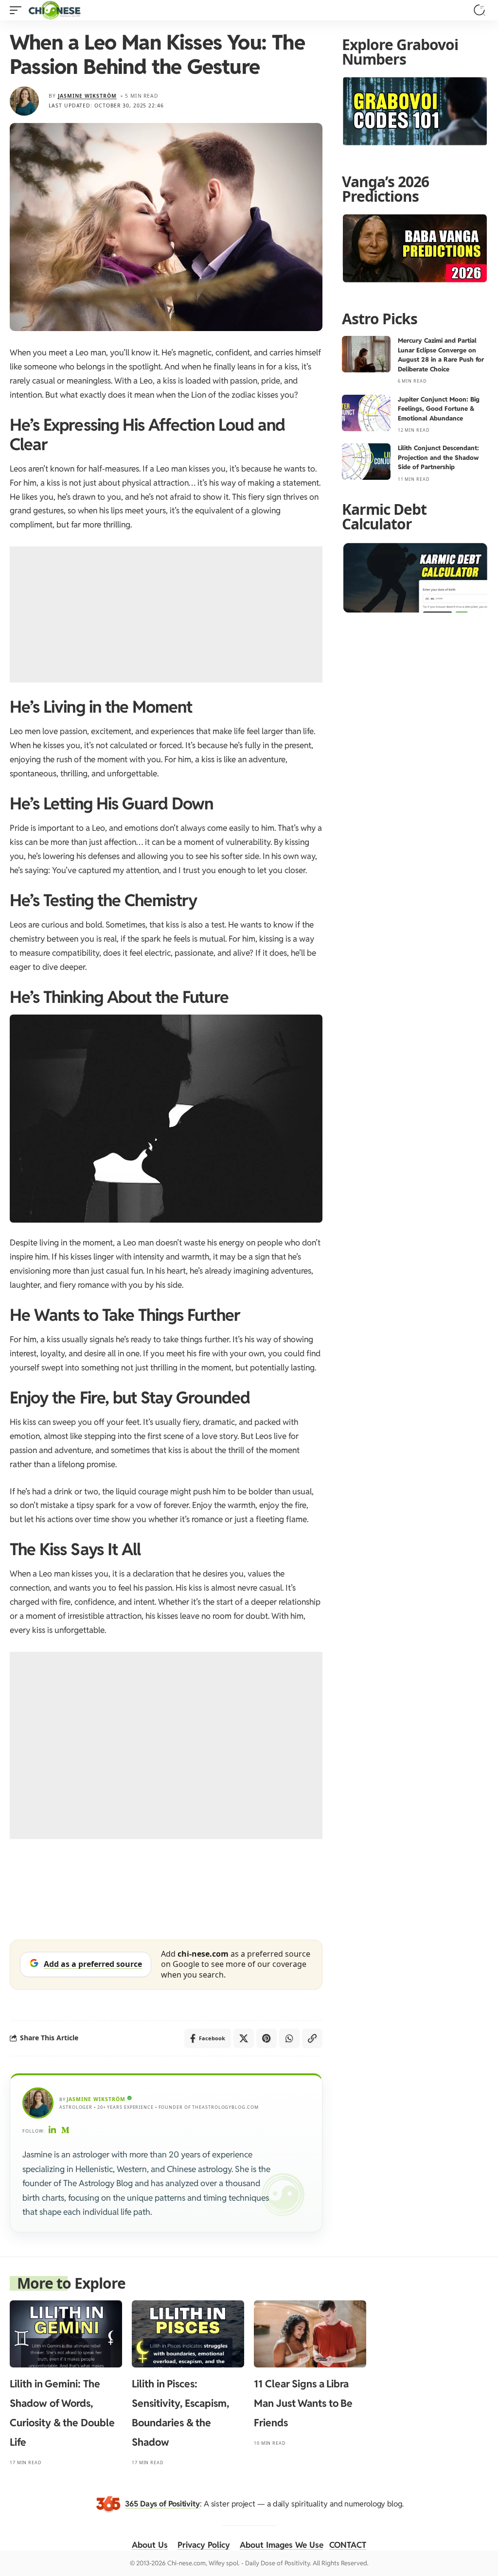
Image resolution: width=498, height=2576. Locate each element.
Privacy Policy (204, 2545)
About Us (150, 2545)
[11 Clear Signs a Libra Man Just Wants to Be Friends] (310, 2334)
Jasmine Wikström (87, 96)
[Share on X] (244, 2038)
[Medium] (66, 2131)
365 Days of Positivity (162, 2504)
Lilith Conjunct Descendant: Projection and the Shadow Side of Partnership (438, 457)
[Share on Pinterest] (267, 2038)
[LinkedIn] (53, 2131)
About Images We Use (282, 2545)
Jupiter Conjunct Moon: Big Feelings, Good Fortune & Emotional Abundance (439, 409)
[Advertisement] (166, 614)
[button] (18, 10)
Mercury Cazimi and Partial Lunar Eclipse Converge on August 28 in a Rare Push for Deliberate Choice (441, 355)
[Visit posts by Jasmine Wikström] (24, 101)
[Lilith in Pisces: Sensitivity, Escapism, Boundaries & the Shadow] (188, 2334)
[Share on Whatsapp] (289, 2038)
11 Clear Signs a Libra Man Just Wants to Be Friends (303, 2403)
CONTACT (348, 2545)
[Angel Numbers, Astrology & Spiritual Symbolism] (54, 10)
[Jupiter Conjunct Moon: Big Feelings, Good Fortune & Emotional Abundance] (366, 413)
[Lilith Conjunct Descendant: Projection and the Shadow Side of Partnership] (366, 462)
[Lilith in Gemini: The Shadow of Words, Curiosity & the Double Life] (66, 2334)
